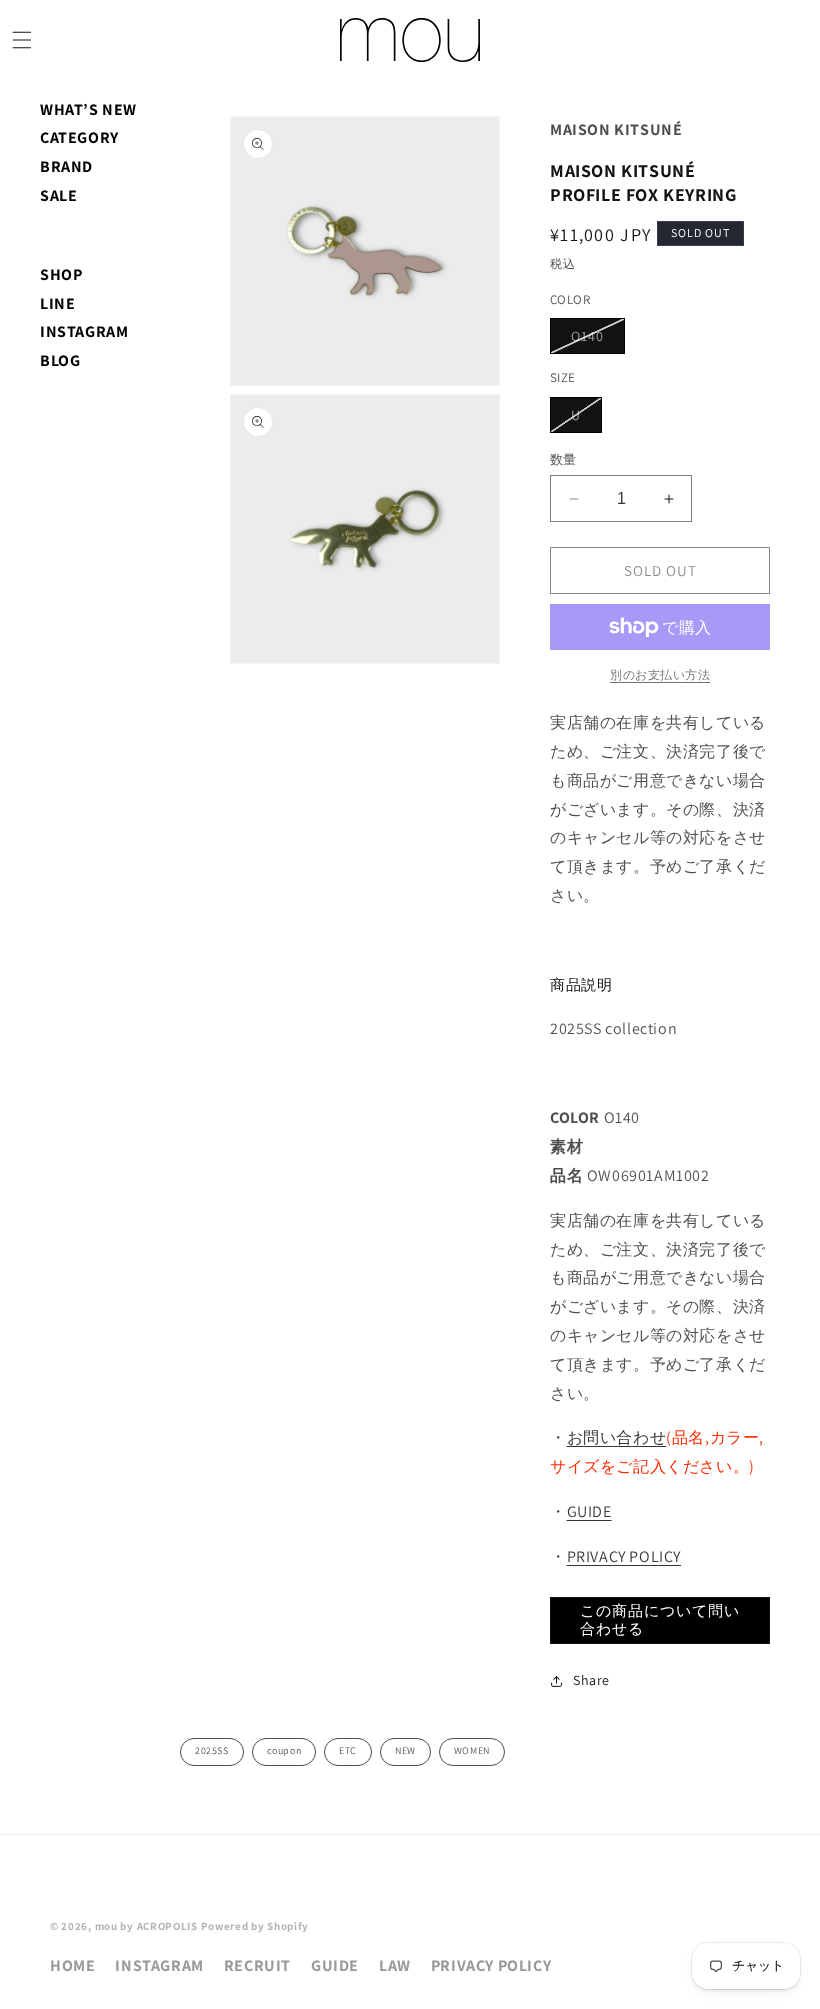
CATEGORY (79, 137)
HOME (72, 1965)
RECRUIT (257, 1965)
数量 (563, 459)
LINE (57, 303)
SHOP (61, 274)
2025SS (212, 1750)
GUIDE (589, 1511)
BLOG (60, 360)
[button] (22, 40)
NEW (405, 1750)
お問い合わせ (617, 1437)
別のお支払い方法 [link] (660, 674)
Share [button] (591, 1680)
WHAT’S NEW (88, 109)
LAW (395, 1965)
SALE (58, 195)
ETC (348, 1750)
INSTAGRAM (84, 331)
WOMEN (472, 1750)
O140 (594, 340)
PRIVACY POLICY (624, 1556)
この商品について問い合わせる (660, 1619)
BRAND (66, 166)
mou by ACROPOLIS (146, 1926)
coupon (284, 1750)
